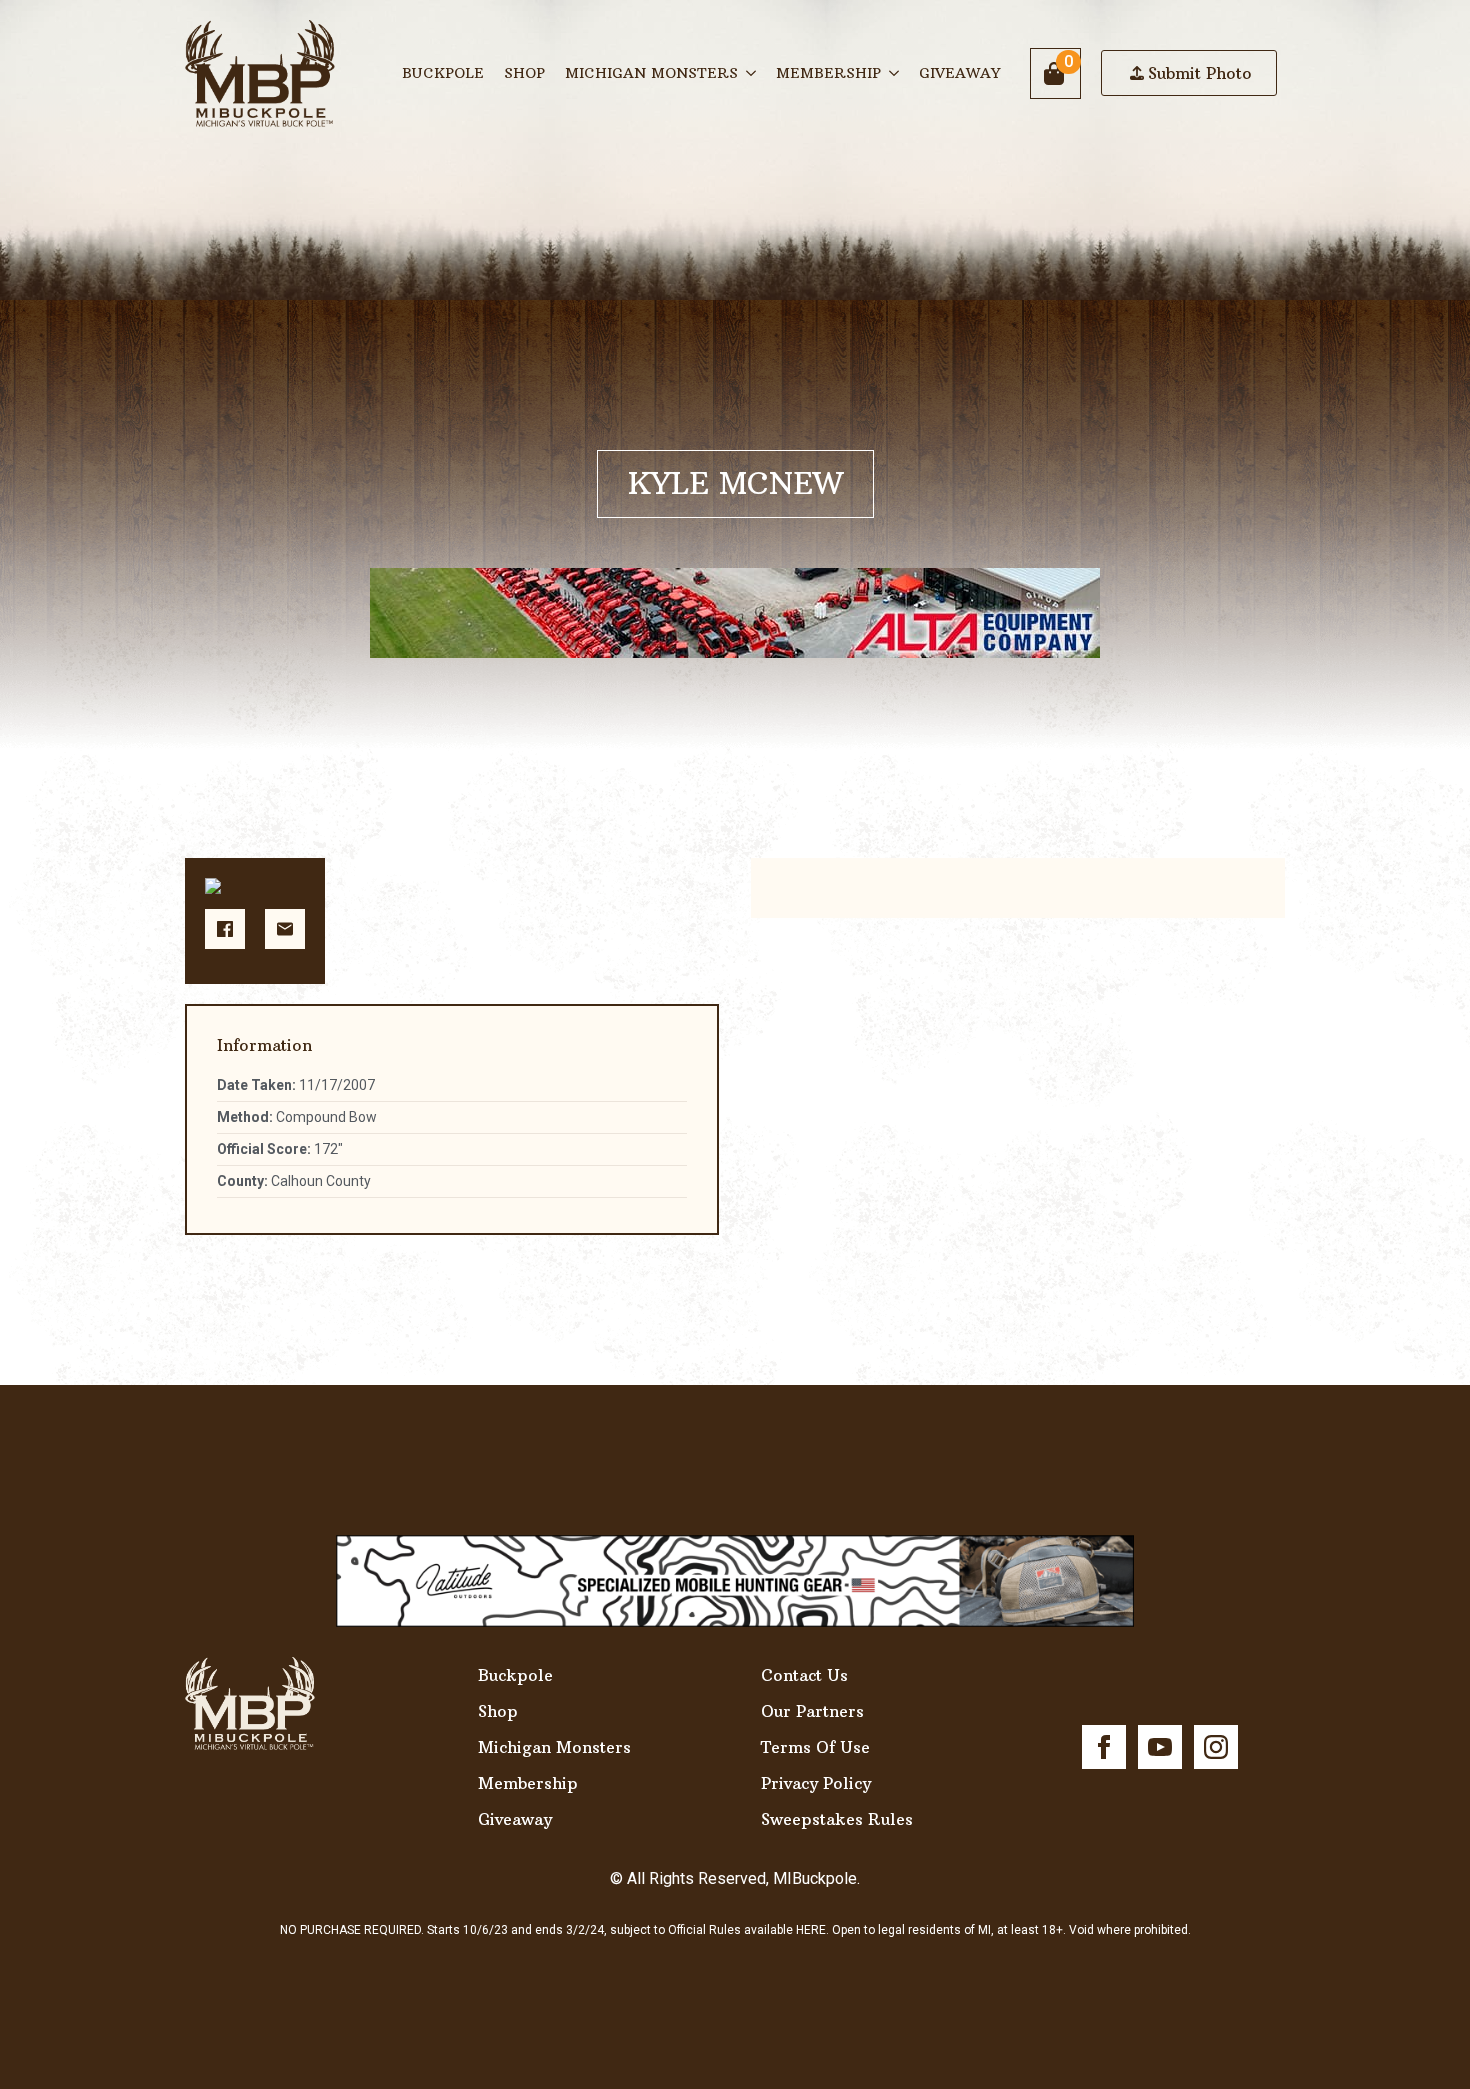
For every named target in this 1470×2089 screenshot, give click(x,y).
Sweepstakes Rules (837, 1819)
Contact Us (804, 1675)
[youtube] (1160, 1747)
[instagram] (1216, 1747)
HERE (811, 1930)
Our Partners (812, 1711)
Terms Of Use (815, 1747)
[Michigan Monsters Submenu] (752, 73)
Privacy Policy (816, 1783)
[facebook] (1104, 1747)
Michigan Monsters (651, 73)
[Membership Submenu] (895, 73)
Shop (524, 73)
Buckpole (443, 73)
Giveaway (959, 73)
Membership (828, 73)
